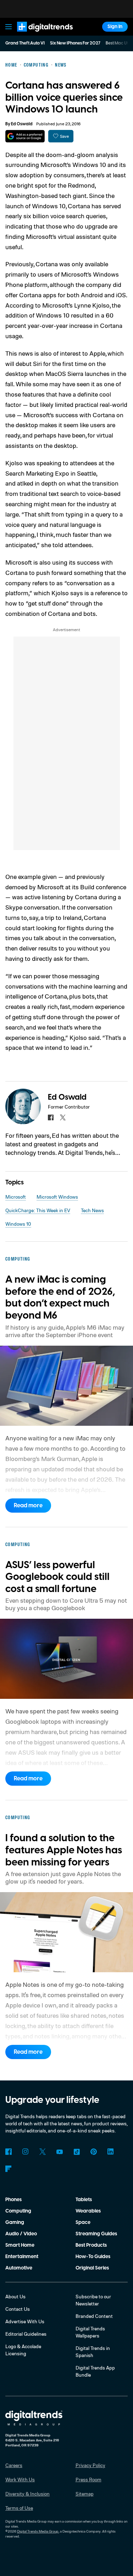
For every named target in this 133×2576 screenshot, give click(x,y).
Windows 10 (18, 1224)
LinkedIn (111, 2152)
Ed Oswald (22, 124)
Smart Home (20, 2245)
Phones (13, 2200)
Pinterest (94, 2152)
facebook (51, 1117)
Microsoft (16, 1197)
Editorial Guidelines (26, 2334)
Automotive (19, 2268)
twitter (63, 1117)
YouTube (60, 2152)
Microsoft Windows (57, 1197)
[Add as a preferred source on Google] (25, 136)
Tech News (92, 1210)
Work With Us (20, 2479)
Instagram (26, 2152)
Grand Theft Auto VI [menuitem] (25, 43)
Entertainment (22, 2257)
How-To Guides (93, 2257)
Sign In (115, 27)
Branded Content (94, 2316)
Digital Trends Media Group (38, 2531)
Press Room (88, 2479)
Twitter (43, 2152)
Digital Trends (37, 35)
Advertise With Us (25, 2321)
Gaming (15, 2222)
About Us (15, 2296)
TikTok (77, 2152)
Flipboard (9, 2169)
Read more (28, 1506)
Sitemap (85, 2494)
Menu (9, 27)
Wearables (88, 2211)
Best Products (91, 2245)
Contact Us (18, 2309)
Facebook (9, 2152)
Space (83, 2222)
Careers (14, 2465)
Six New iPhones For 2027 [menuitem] (75, 43)
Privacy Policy (90, 2465)
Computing (18, 2211)
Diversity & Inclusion (27, 2494)
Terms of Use (19, 2508)
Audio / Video (21, 2234)
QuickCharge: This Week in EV (38, 1210)
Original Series (92, 2268)
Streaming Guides (96, 2234)
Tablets (84, 2200)
